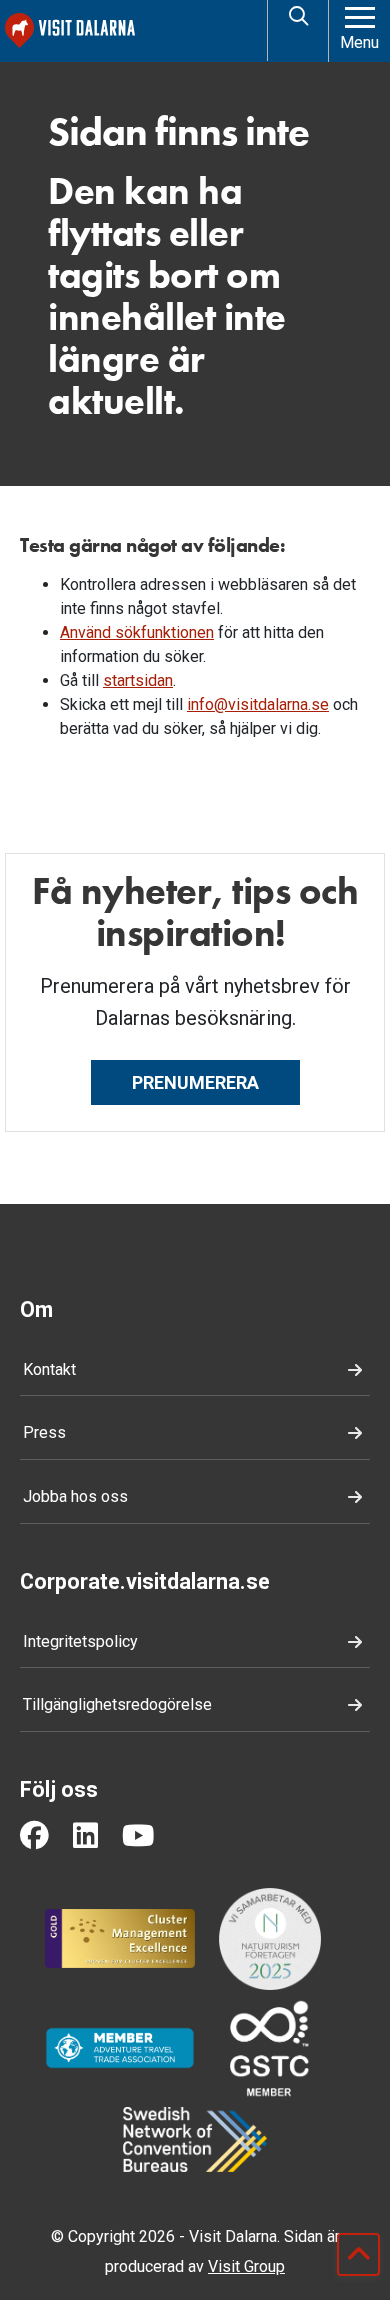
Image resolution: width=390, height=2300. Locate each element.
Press (44, 1432)
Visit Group (246, 2266)
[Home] (132, 30)
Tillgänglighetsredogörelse (117, 1704)
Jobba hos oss (75, 1496)
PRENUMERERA (195, 1082)
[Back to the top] (358, 2254)
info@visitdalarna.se (258, 704)
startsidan (138, 680)
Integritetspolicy (80, 1641)
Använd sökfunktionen (137, 632)
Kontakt (49, 1369)
